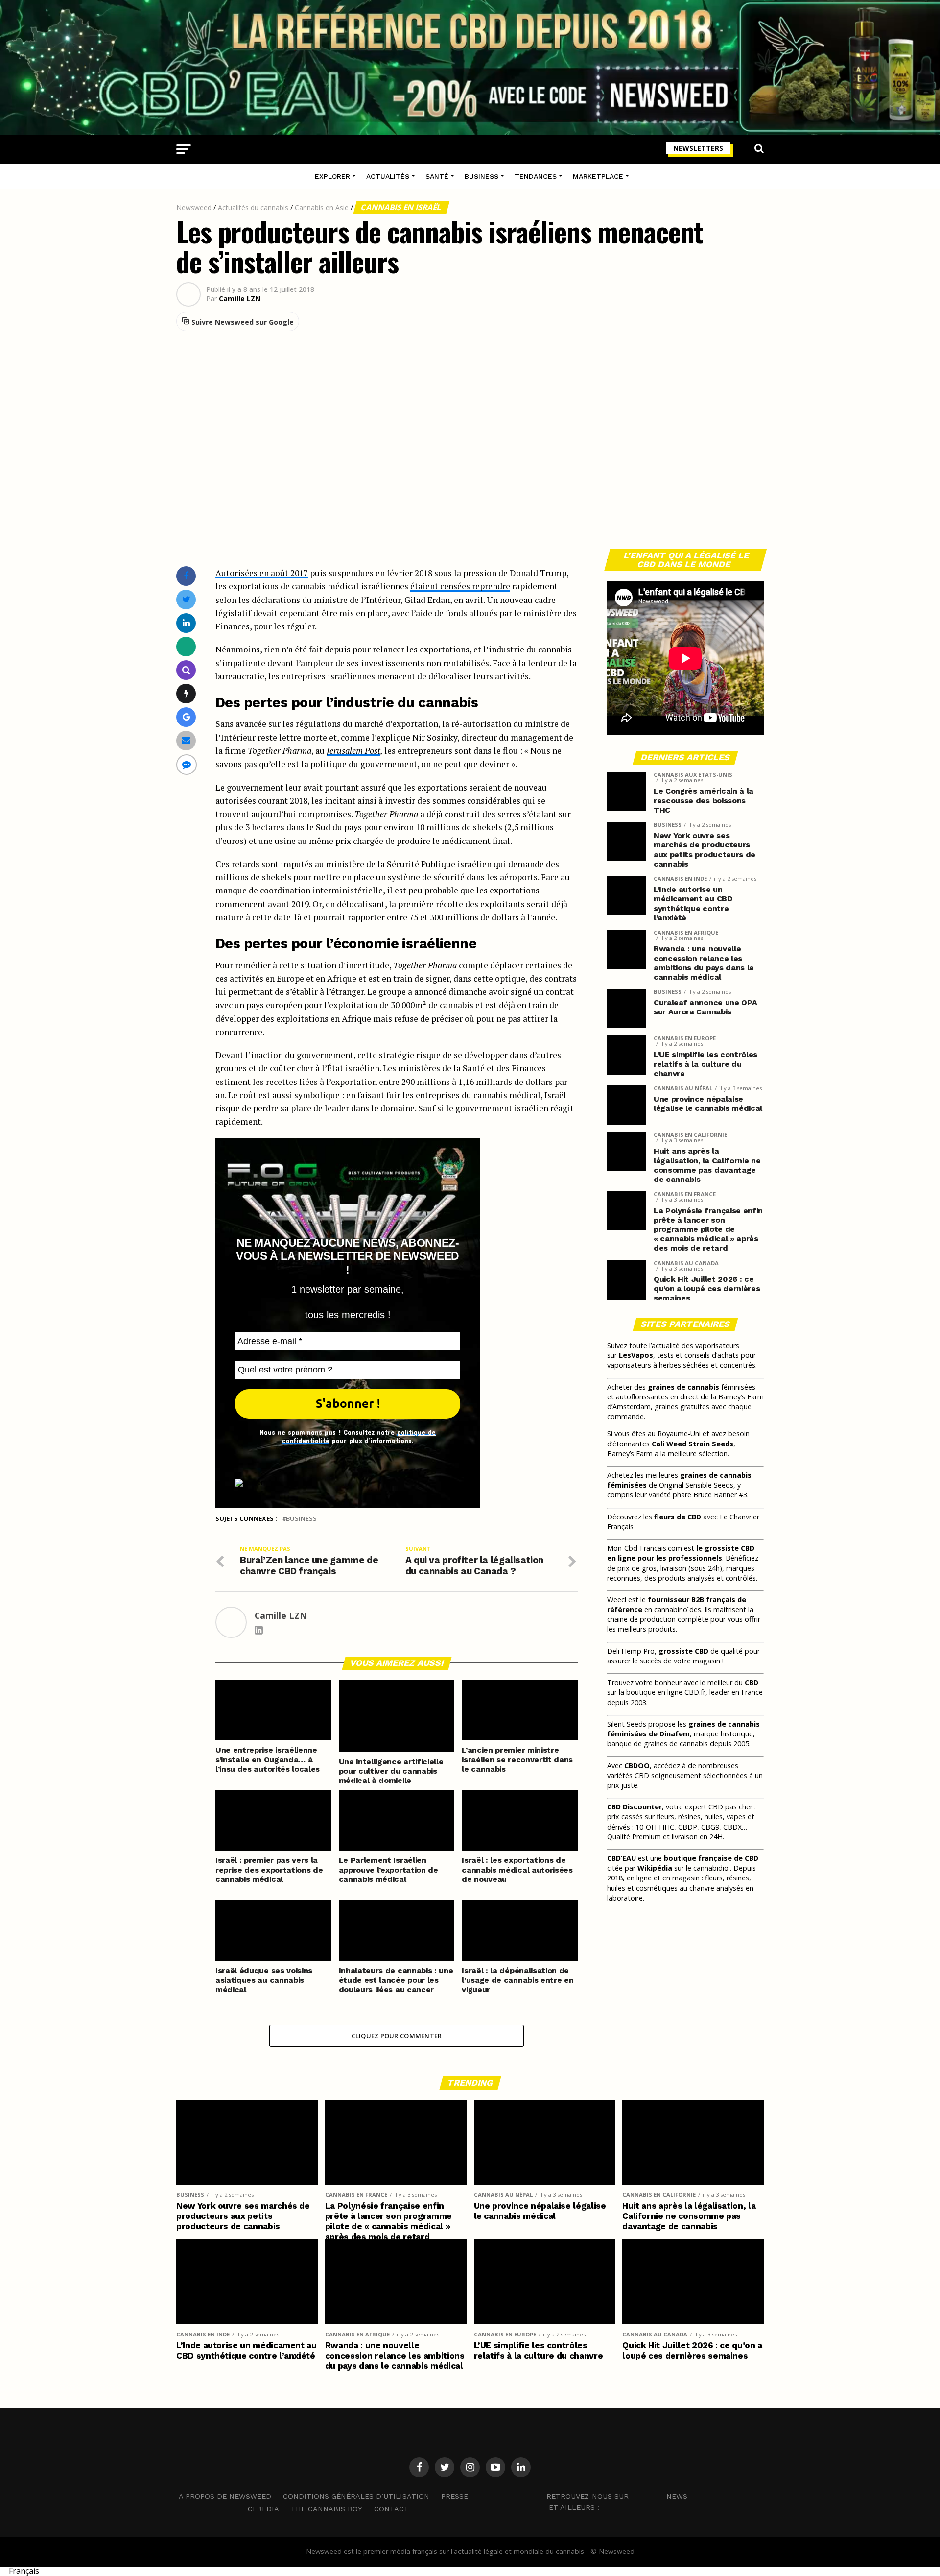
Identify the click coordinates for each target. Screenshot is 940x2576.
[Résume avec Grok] (186, 693)
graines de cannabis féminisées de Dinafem (683, 1729)
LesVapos (636, 1355)
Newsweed (194, 207)
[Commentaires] (187, 764)
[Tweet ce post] (186, 599)
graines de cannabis (683, 1387)
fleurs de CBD (678, 1517)
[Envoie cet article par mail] (186, 740)
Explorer (332, 176)
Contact (391, 2509)
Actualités (388, 176)
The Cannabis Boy (327, 2509)
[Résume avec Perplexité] (186, 670)
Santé (437, 176)
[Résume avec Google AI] (186, 717)
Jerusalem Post (353, 751)
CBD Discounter (634, 1807)
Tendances (536, 176)
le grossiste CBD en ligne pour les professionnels (681, 1553)
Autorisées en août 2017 (262, 573)
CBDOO (637, 1766)
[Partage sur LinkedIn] (186, 623)
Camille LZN (240, 299)
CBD (752, 1682)
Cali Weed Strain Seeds (693, 1444)
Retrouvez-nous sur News (617, 2496)
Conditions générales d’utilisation (356, 2496)
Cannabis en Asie (322, 207)
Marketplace (598, 176)
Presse (455, 2496)
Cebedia (263, 2509)
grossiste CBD (683, 1651)
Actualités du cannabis (253, 207)
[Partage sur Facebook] (186, 576)
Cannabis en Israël (401, 207)
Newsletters (698, 148)
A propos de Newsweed (225, 2496)
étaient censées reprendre (460, 586)
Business (482, 176)
